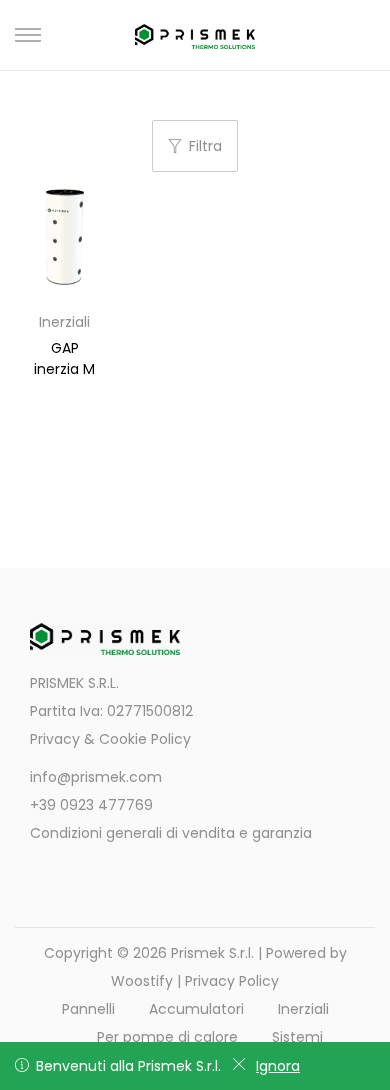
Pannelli (88, 1009)
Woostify (142, 981)
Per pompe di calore (167, 1037)
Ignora (278, 1066)
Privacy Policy (232, 981)
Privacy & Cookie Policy (110, 739)
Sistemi (297, 1037)
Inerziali (64, 322)
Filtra (205, 146)
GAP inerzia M (64, 358)
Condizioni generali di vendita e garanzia (171, 833)
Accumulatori (196, 1009)
